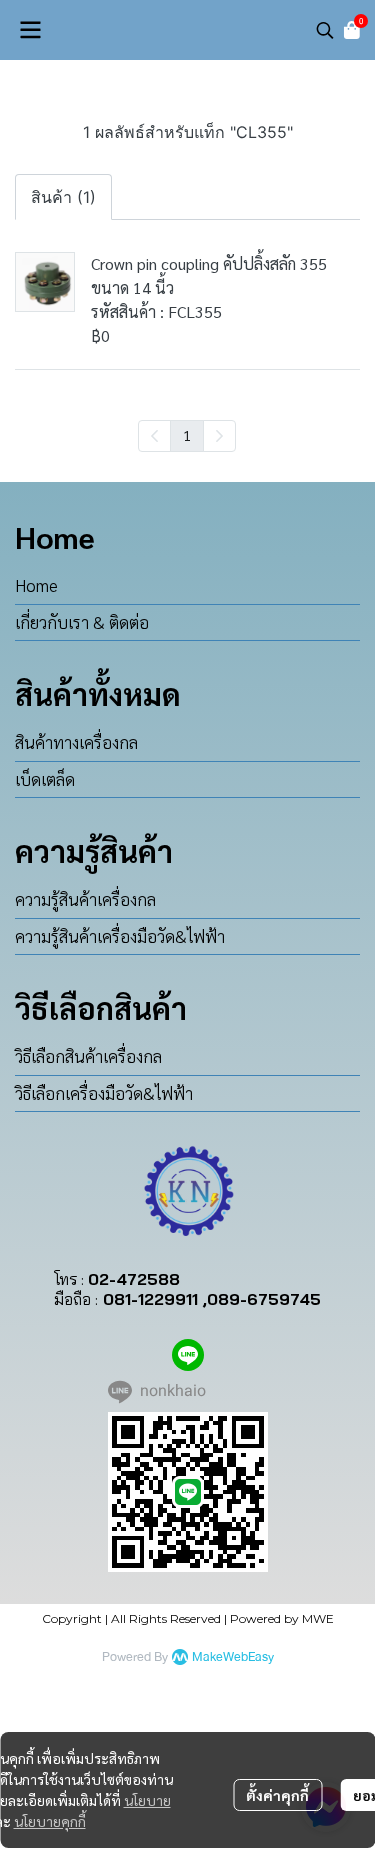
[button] (325, 30)
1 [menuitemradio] (187, 435)
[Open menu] (30, 30)
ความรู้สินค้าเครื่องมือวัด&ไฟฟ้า (120, 936)
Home (36, 585)
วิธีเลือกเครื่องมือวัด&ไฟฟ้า (104, 1093)
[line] (188, 1355)
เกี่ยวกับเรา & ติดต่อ (82, 622)
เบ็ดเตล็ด (45, 779)
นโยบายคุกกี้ (50, 1821)
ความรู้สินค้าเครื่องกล (85, 899)
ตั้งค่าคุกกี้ (277, 1795)
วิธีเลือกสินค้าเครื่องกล (88, 1056)
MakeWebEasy (233, 1657)
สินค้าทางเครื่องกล (76, 742)
